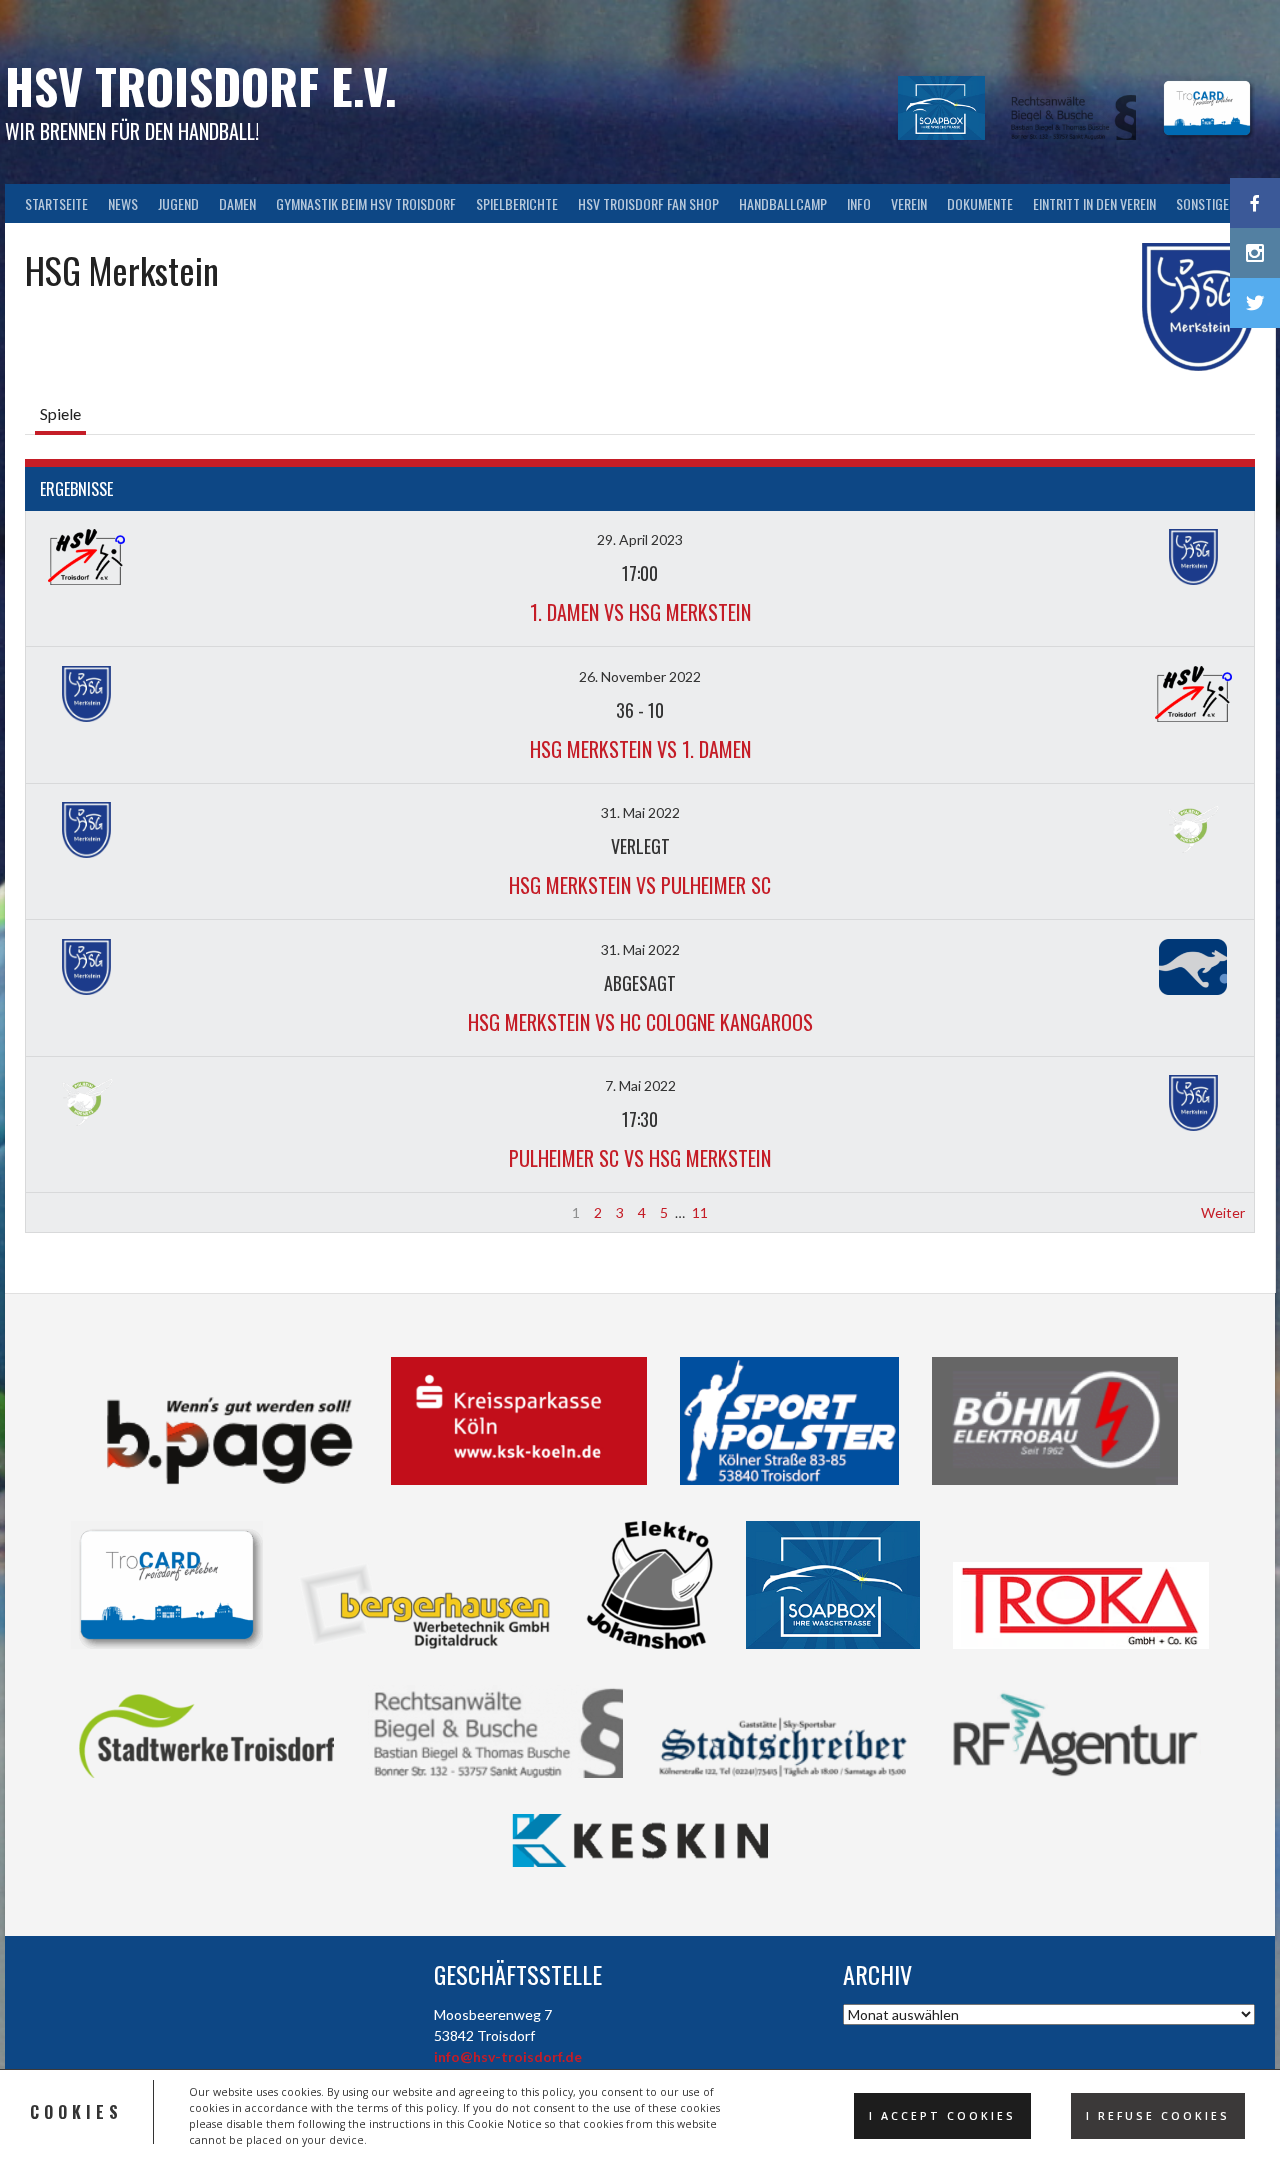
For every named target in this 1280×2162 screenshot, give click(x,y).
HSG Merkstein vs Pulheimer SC (640, 885)
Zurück (57, 1212)
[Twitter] (1255, 303)
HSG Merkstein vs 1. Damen (640, 749)
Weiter (1223, 1212)
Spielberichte (517, 203)
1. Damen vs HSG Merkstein (640, 612)
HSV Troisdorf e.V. (201, 85)
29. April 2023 (640, 539)
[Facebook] (1255, 203)
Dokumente (980, 203)
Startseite (56, 203)
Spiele (60, 413)
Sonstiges (1206, 203)
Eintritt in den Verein (1094, 203)
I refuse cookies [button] (1158, 2116)
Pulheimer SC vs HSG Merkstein (640, 1158)
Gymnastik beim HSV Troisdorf (366, 203)
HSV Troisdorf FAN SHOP (648, 203)
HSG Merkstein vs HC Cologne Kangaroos (640, 1022)
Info (859, 203)
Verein (909, 203)
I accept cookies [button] (942, 2116)
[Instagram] (1255, 253)
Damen (237, 203)
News (123, 203)
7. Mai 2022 (640, 1085)
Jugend (178, 203)
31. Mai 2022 (640, 812)
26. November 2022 (640, 676)
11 (700, 1212)
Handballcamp (783, 203)
